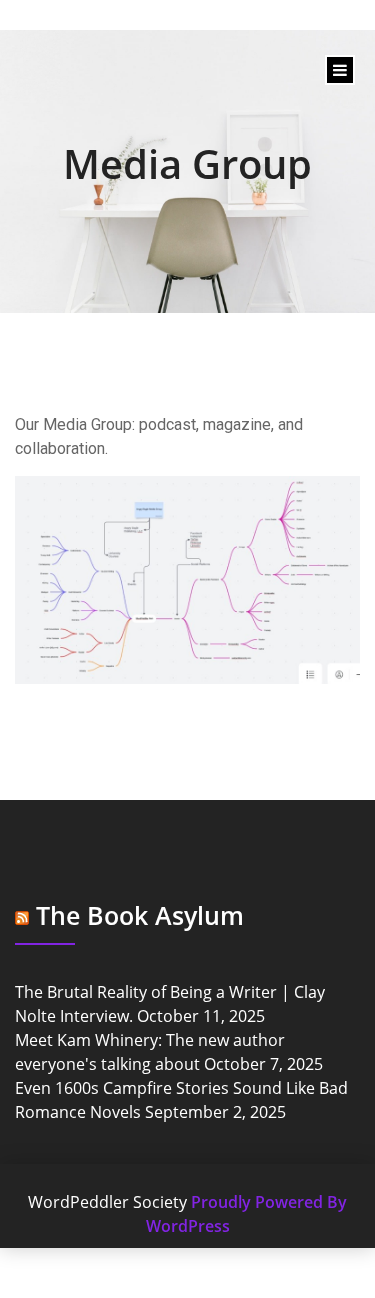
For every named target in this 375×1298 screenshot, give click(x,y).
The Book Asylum (140, 915)
